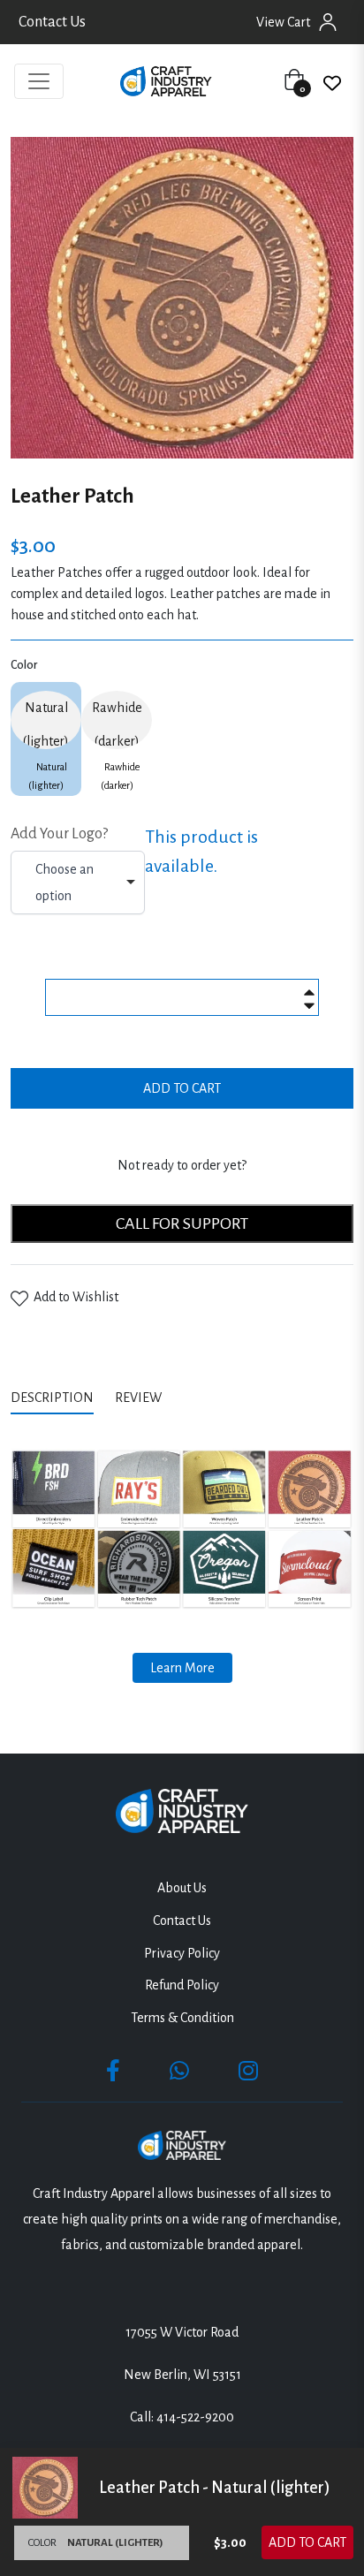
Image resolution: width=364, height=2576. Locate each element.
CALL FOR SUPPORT (182, 1224)
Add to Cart (307, 2542)
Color (24, 665)
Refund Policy (182, 1985)
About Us (182, 1888)
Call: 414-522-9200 (182, 2417)
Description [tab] (52, 1398)
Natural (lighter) (46, 724)
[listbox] (78, 883)
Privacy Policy (182, 1953)
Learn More (182, 1668)
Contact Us (52, 22)
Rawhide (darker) (117, 724)
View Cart (283, 22)
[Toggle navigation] (39, 81)
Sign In (328, 22)
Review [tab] (140, 1398)
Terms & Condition (182, 2018)
